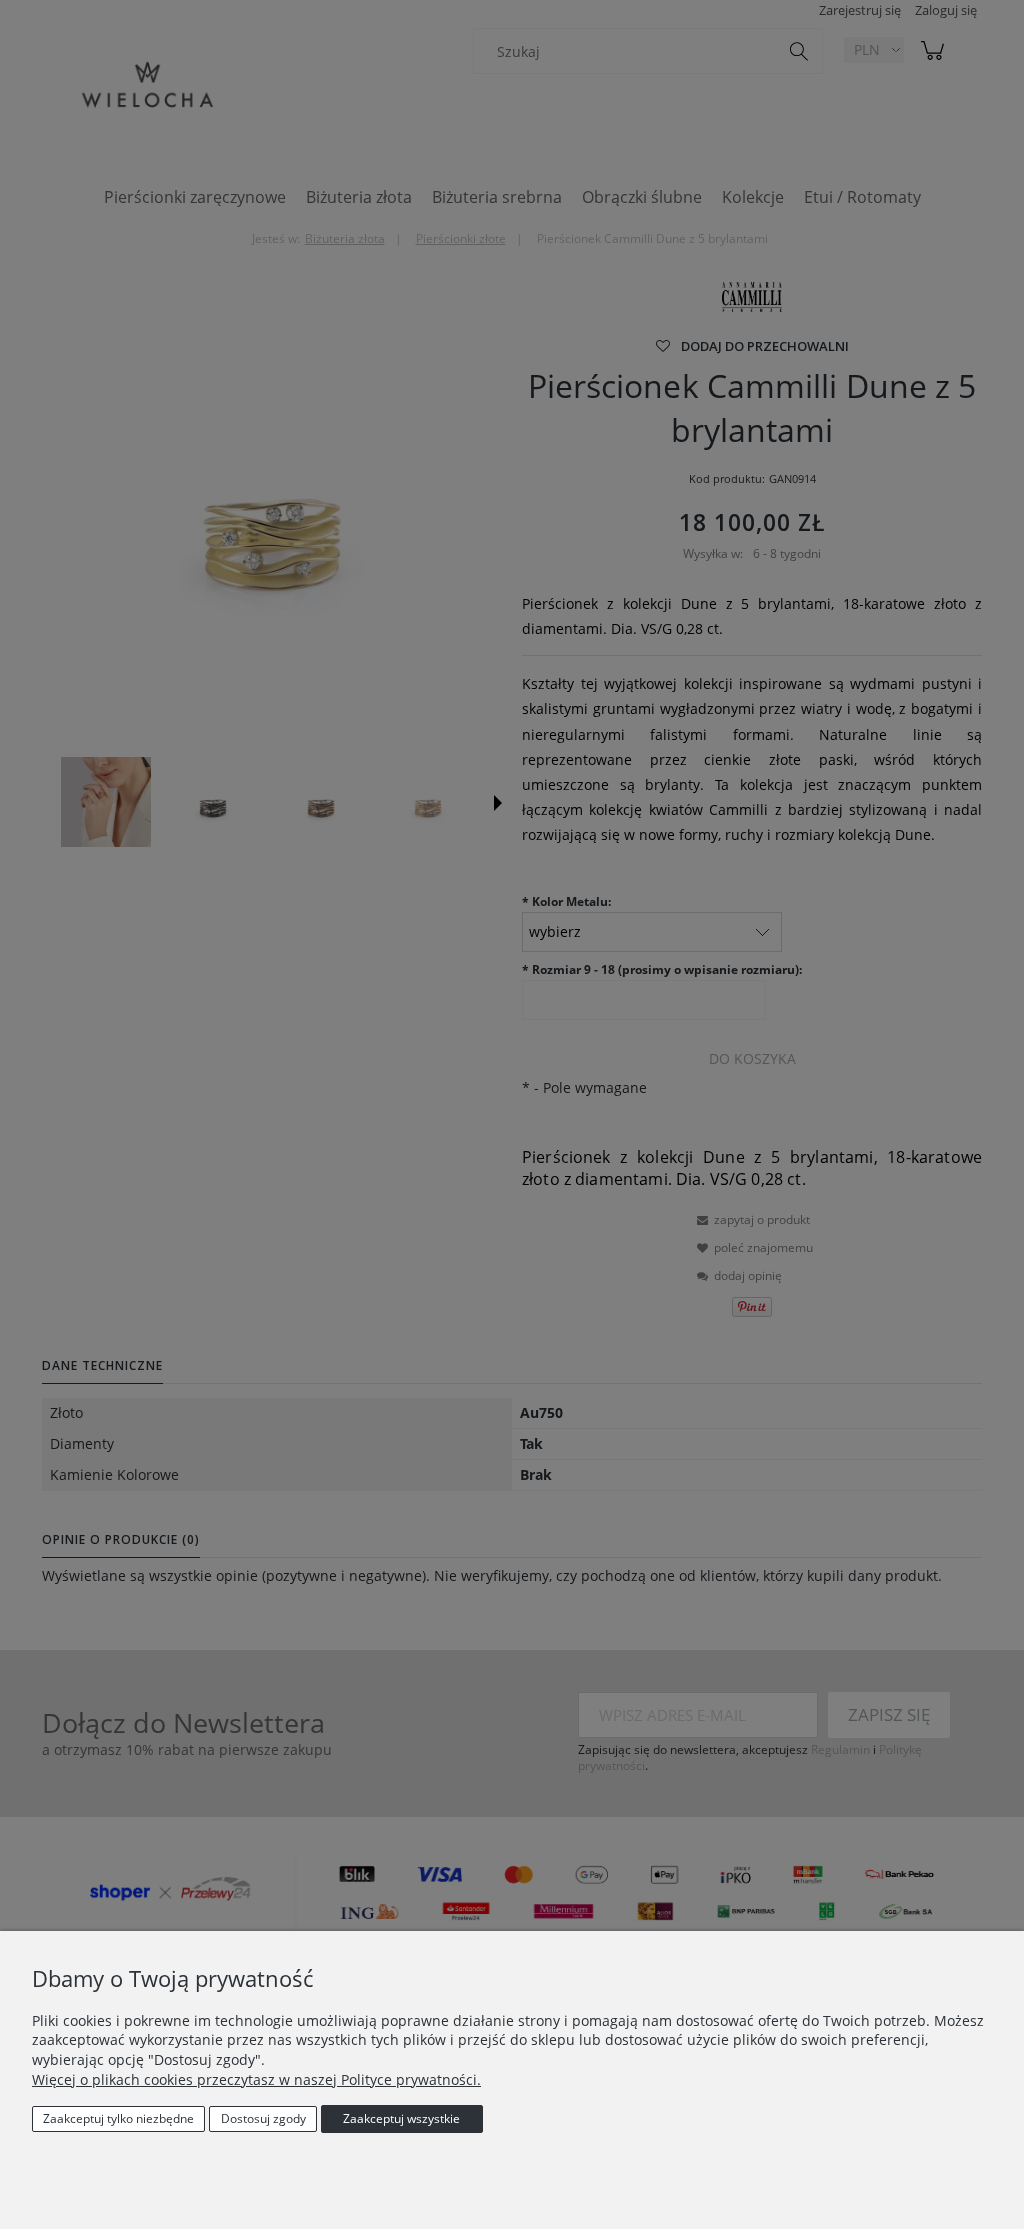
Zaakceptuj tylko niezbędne (118, 2118)
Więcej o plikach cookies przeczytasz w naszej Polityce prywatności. (256, 2079)
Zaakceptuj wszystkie (401, 2118)
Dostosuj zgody (263, 2118)
